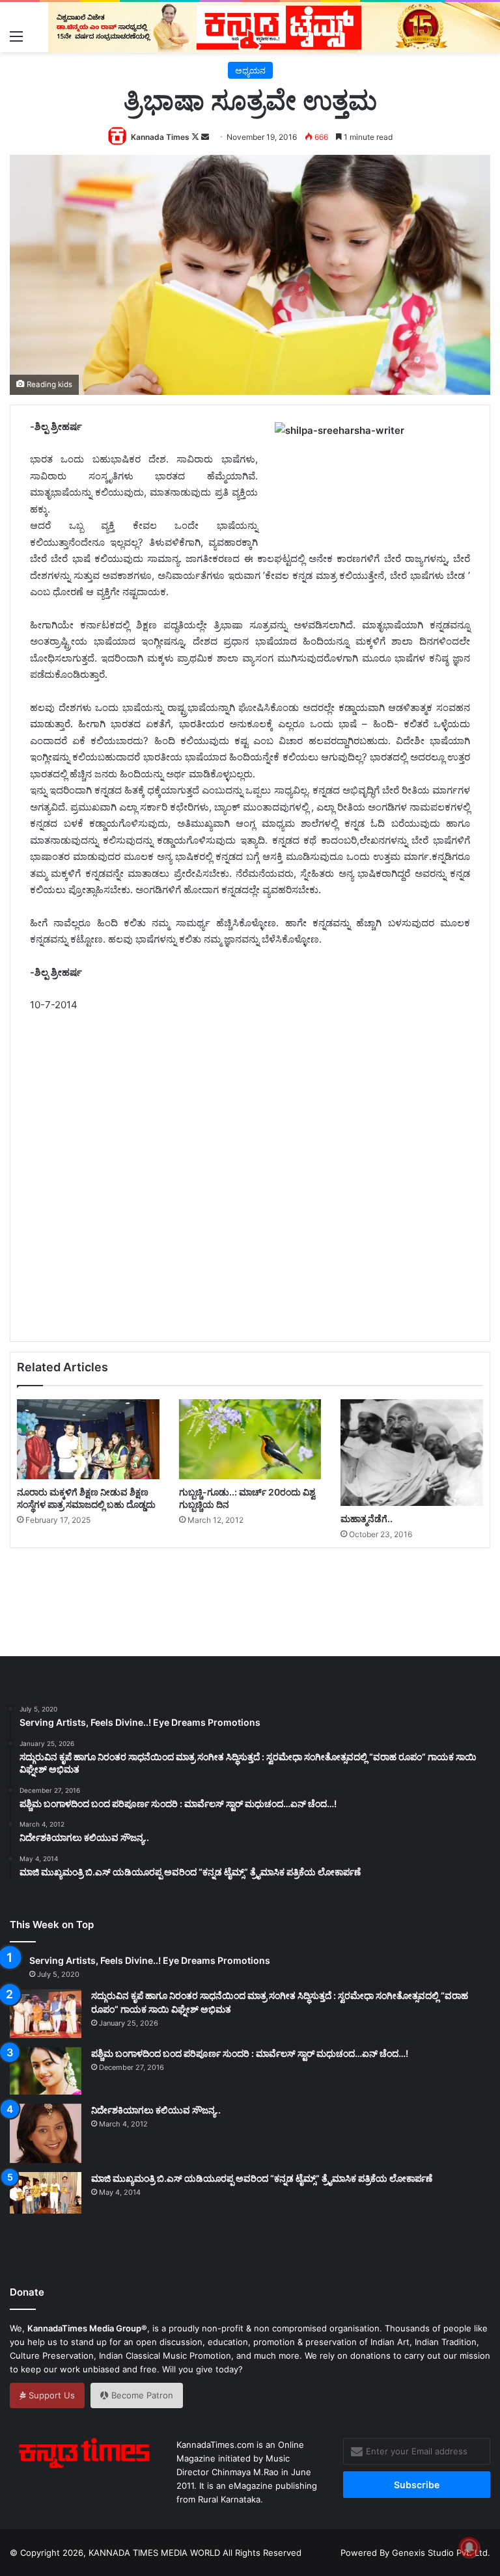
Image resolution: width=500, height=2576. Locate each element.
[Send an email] (205, 137)
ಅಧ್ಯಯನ (250, 70)
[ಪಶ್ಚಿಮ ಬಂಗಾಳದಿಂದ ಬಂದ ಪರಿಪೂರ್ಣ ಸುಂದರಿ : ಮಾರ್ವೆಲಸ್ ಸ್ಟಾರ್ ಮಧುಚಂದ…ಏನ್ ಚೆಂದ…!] (46, 2071)
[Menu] (16, 36)
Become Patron (141, 2395)
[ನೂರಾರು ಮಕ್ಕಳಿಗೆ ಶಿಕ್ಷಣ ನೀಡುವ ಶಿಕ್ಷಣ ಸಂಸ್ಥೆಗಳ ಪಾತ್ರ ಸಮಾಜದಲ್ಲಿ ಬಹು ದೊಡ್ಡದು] (88, 1439)
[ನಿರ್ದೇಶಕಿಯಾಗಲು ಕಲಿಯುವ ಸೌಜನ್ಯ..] (46, 2134)
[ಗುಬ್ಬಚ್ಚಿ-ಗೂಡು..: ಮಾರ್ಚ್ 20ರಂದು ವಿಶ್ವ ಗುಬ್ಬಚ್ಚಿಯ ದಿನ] (250, 1439)
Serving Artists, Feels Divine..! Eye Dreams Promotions (150, 1960)
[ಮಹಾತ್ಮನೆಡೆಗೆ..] (412, 1453)
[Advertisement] (265, 1206)
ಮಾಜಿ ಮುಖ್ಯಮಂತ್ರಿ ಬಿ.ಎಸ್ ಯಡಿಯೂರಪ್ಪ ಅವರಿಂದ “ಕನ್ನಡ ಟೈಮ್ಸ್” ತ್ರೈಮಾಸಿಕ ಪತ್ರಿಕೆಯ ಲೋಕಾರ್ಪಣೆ (262, 2178)
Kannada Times (160, 137)
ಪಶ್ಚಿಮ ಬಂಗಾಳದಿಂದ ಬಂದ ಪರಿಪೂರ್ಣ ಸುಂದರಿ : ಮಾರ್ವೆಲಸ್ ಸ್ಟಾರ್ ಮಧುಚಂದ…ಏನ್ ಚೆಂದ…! (250, 2053)
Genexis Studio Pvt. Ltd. (441, 2553)
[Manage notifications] (469, 2547)
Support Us (50, 2395)
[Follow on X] (196, 137)
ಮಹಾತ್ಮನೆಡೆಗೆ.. (367, 1519)
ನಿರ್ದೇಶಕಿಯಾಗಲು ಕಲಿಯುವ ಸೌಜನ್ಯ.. (156, 2110)
